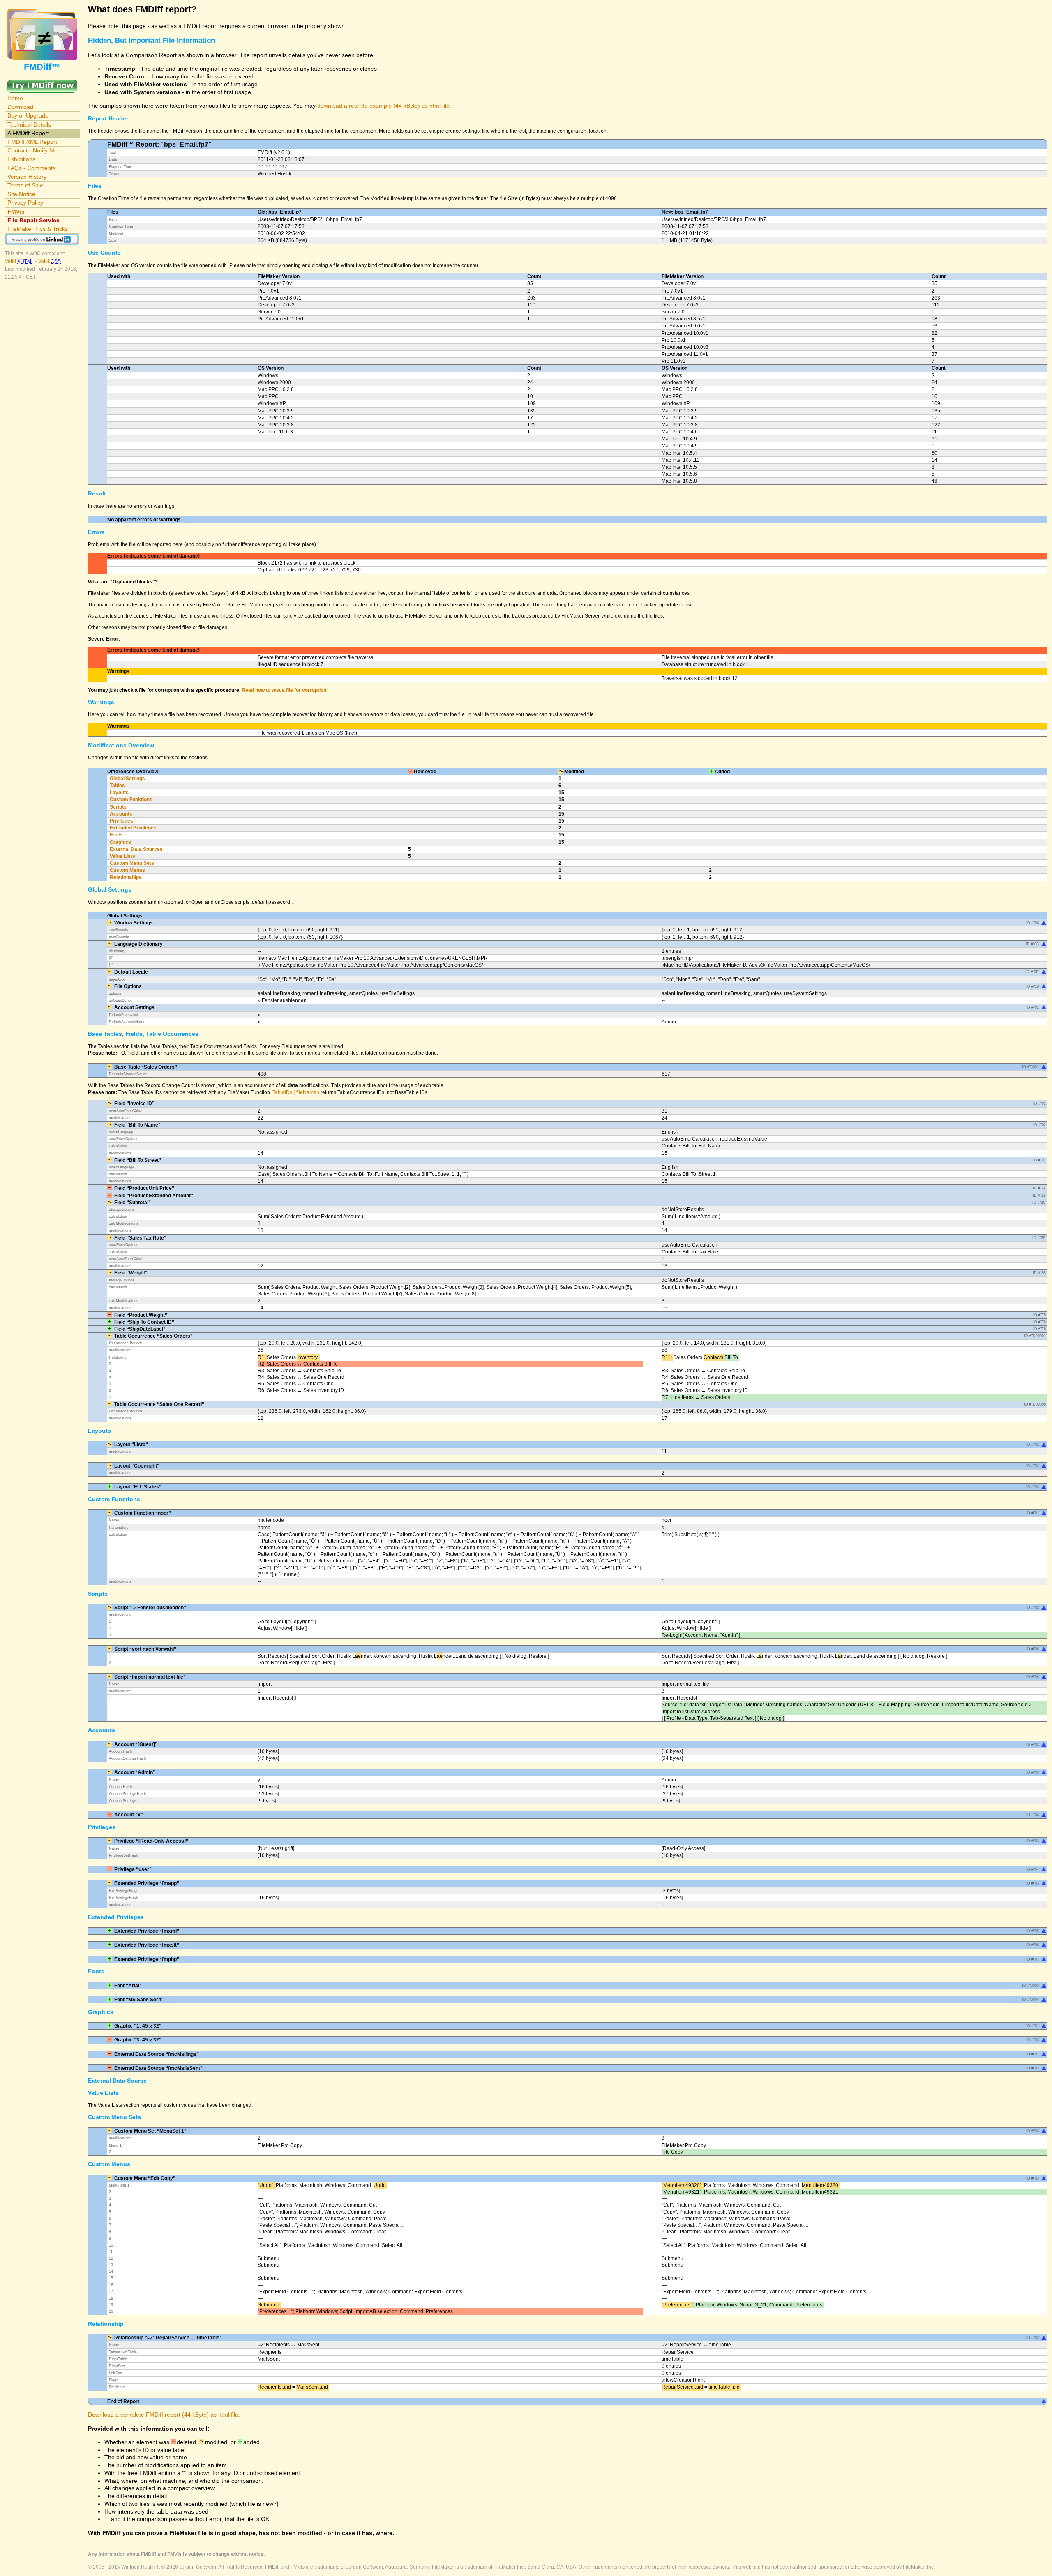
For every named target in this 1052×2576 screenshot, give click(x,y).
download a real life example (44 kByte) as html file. (384, 106)
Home (15, 98)
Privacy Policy (25, 203)
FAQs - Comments (31, 168)
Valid (20, 261)
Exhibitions (21, 159)
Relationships (126, 877)
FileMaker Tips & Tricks (38, 229)
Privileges (121, 821)
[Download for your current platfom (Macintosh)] (42, 83)
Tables (117, 786)
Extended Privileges (133, 828)
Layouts (119, 793)
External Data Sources (136, 849)
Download (20, 107)
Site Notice (21, 194)
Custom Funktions (131, 800)
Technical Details (29, 124)
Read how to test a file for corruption (284, 690)
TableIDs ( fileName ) (296, 1092)
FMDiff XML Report (32, 142)
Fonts (116, 835)
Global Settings (127, 779)
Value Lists (122, 856)
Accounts (121, 814)
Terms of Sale (25, 185)
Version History (27, 177)
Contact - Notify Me (32, 150)
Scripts (118, 807)
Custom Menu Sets (132, 863)
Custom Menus (127, 870)
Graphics (120, 842)
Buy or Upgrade (28, 115)
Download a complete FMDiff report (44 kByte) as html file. (164, 2415)
